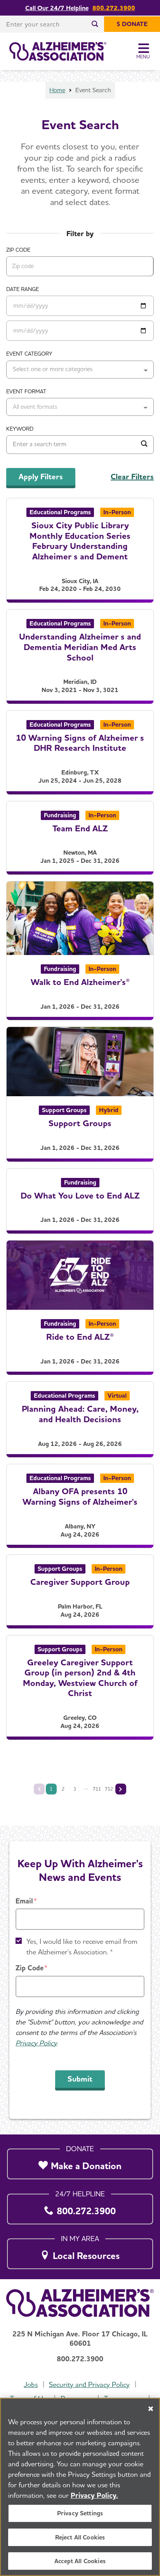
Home (57, 90)
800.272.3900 (114, 8)
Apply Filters (41, 477)
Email (24, 1901)
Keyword (20, 429)
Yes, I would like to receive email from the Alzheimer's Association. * (82, 1947)
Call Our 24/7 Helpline (57, 8)
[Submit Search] (144, 445)
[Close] (151, 2409)
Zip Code (30, 1968)
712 (109, 1789)
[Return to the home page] (58, 51)
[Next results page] (121, 1789)
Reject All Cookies (80, 2537)
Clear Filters (132, 477)
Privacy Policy (36, 2043)
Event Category (29, 354)
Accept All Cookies (80, 2561)
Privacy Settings (80, 2513)
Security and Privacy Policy (89, 2384)
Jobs (31, 2384)
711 (97, 1789)
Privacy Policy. (94, 2495)
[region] (80, 2487)
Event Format (26, 391)
